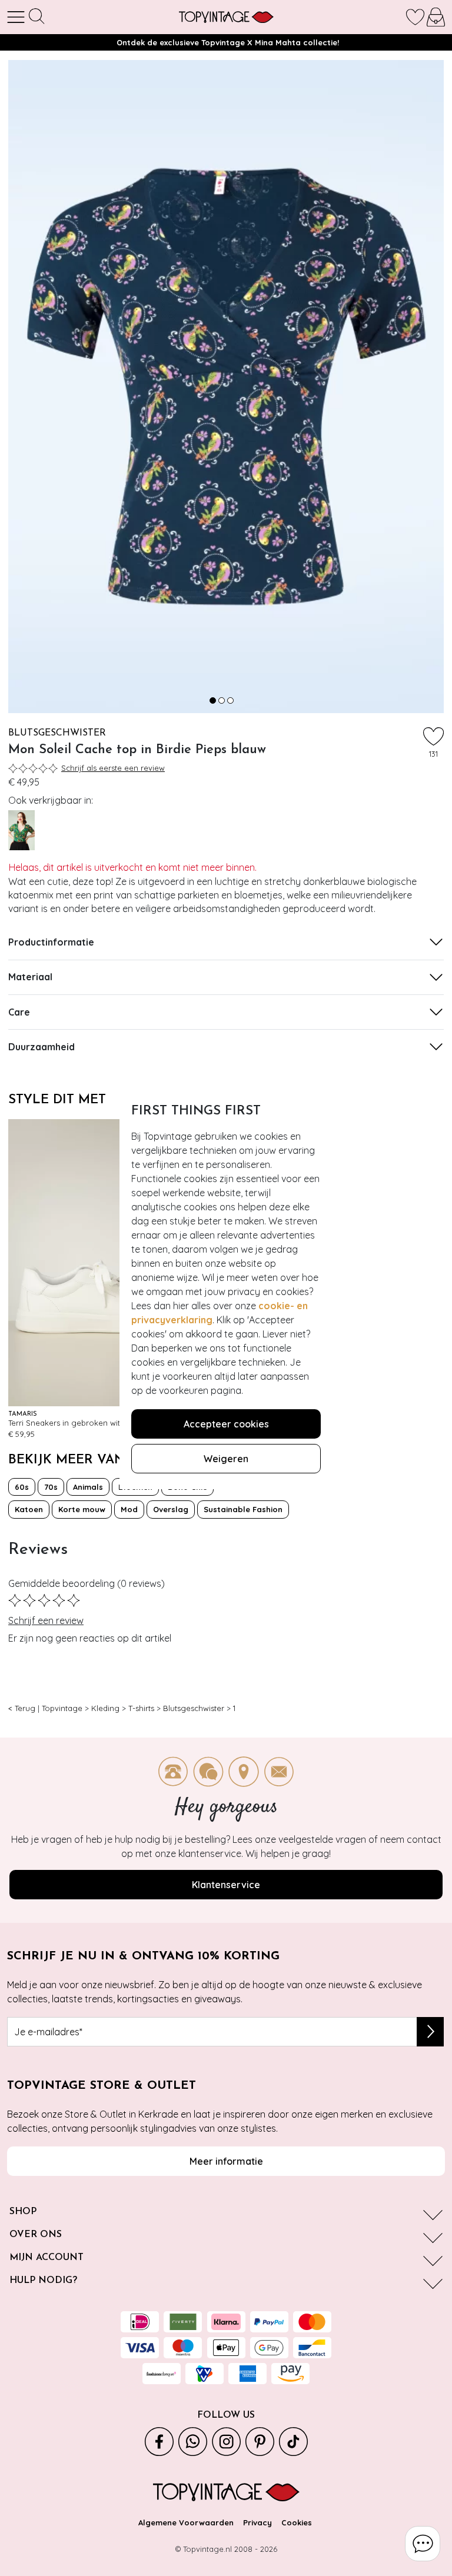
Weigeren (226, 1459)
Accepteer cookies (226, 1424)
